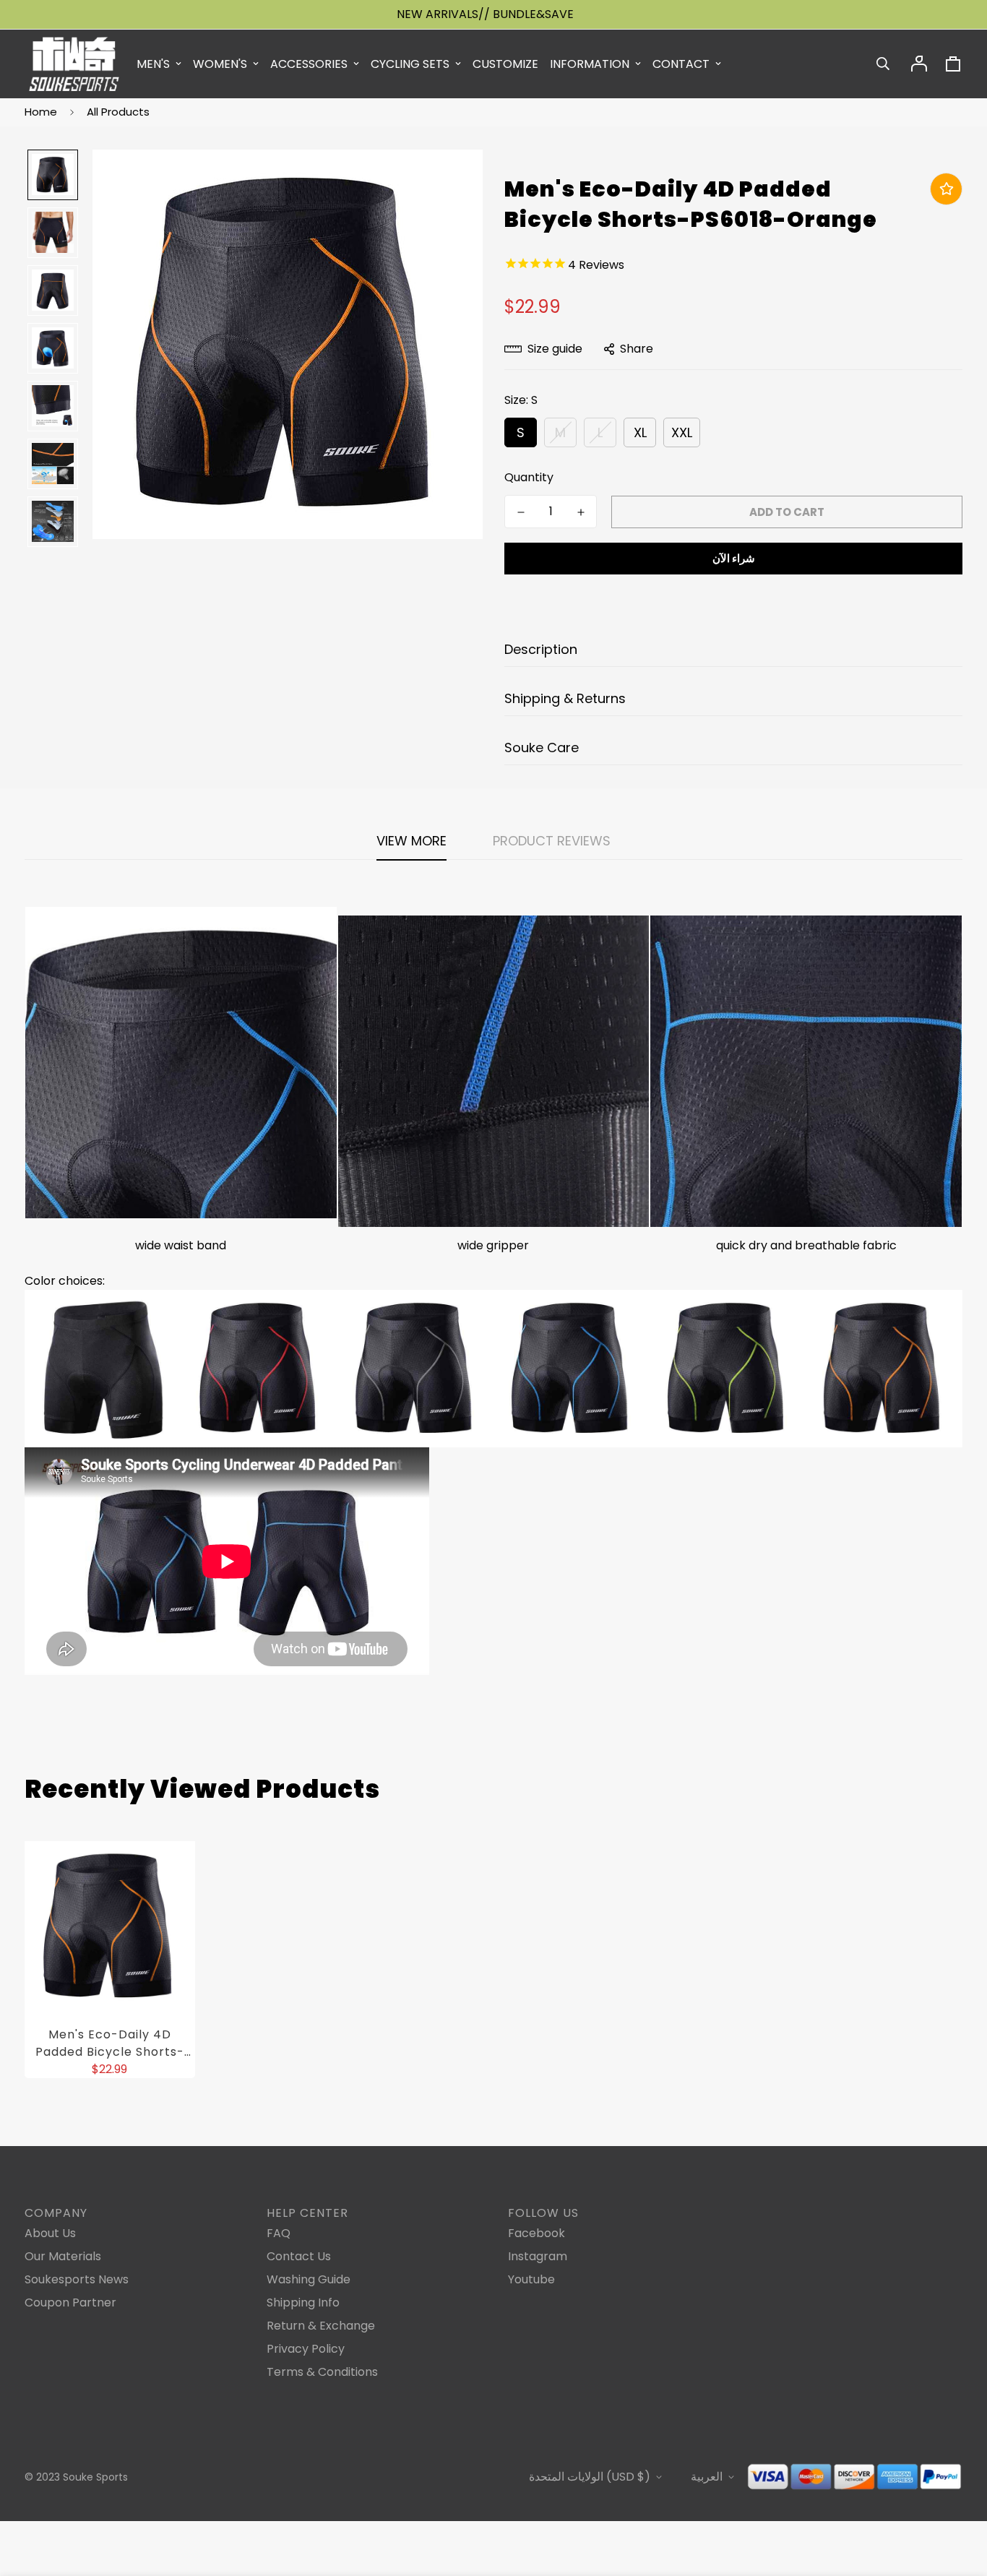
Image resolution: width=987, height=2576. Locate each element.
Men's (153, 64)
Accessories (309, 64)
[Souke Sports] (74, 64)
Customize (505, 64)
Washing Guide (309, 2279)
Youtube (531, 2279)
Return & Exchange (321, 2326)
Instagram (538, 2256)
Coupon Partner (70, 2303)
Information (590, 64)
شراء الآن (734, 558)
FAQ (279, 2233)
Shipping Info (303, 2303)
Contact (681, 64)
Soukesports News (77, 2279)
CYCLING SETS (410, 64)
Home (41, 112)
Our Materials (63, 2256)
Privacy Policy (306, 2349)
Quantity (529, 477)
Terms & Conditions (322, 2372)
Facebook (536, 2233)
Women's (220, 64)
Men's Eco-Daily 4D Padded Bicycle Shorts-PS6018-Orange (110, 2043)
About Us (50, 2233)
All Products (118, 112)
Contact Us (299, 2256)
